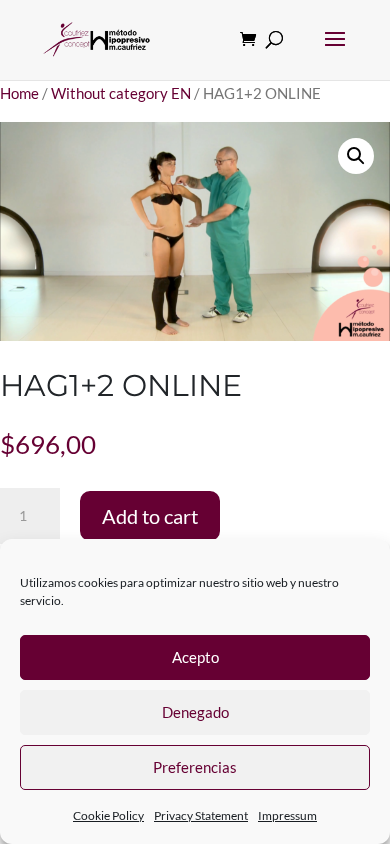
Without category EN (121, 93)
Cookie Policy (108, 815)
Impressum (287, 815)
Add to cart (150, 516)
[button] (356, 156)
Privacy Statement (201, 815)
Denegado (195, 712)
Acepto (195, 657)
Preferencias (195, 767)
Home (19, 93)
